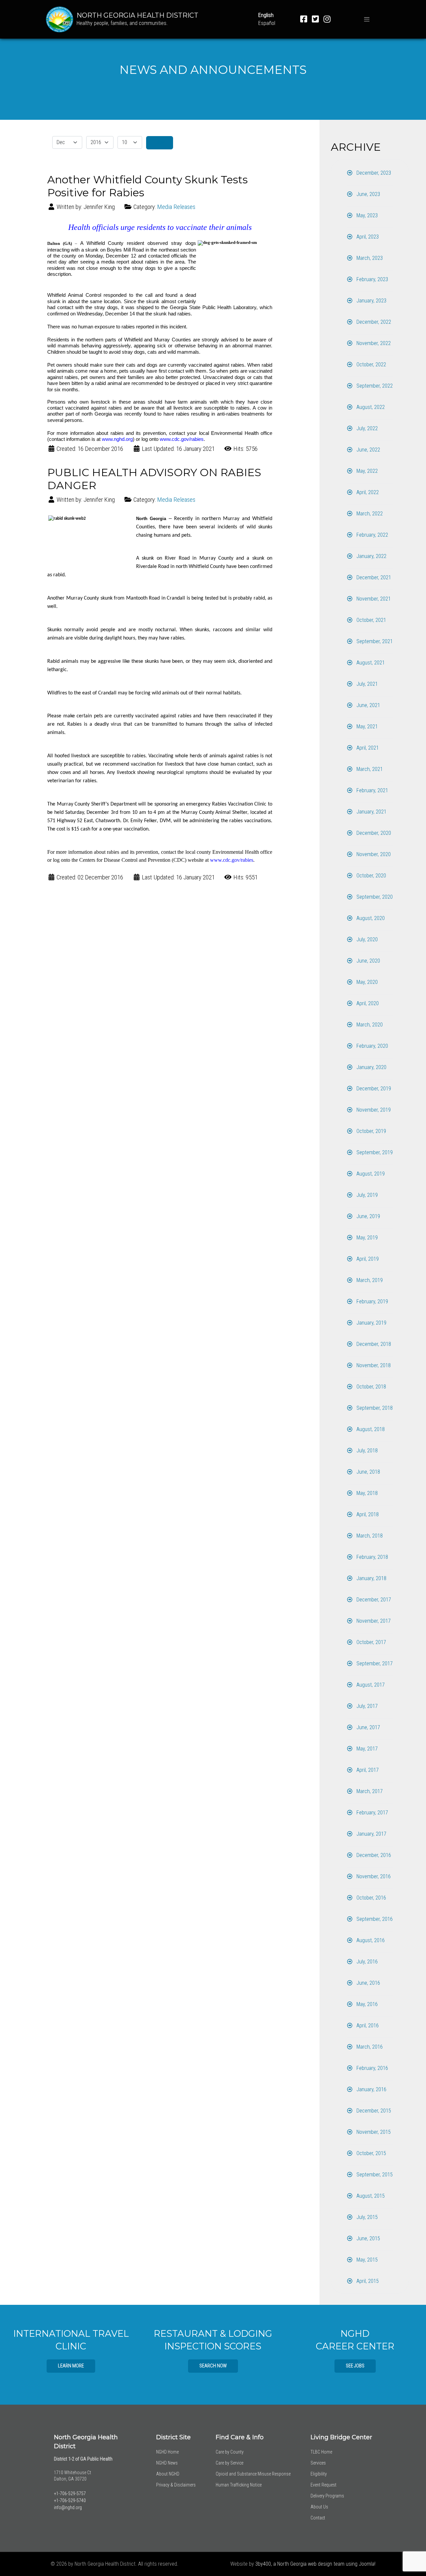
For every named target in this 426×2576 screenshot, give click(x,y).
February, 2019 (372, 1301)
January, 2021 (371, 812)
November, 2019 (373, 1110)
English (266, 15)
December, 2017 (373, 1600)
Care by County (230, 2452)
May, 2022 (366, 471)
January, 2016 (371, 2089)
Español (267, 23)
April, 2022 (367, 492)
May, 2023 (366, 215)
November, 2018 (373, 1365)
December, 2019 (373, 1089)
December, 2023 (373, 173)
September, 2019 (374, 1152)
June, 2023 (368, 194)
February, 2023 (372, 279)
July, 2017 (366, 1706)
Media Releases (176, 207)
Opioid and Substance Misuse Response (253, 2474)
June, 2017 (368, 1727)
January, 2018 (371, 1578)
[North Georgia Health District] (60, 19)
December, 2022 (373, 322)
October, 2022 (371, 365)
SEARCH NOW (213, 2366)
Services (318, 2463)
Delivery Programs (327, 2496)
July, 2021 (366, 684)
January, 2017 (371, 1834)
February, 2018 (372, 1557)
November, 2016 (373, 1876)
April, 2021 (367, 748)
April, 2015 (367, 2281)
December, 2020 (373, 833)
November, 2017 (373, 1621)
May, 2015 (366, 2260)
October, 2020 (371, 876)
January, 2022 (371, 556)
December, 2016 (373, 1855)
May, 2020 (366, 982)
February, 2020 (372, 1046)
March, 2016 (369, 2047)
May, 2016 (366, 2004)
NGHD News (167, 2463)
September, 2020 (374, 897)
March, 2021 (369, 769)
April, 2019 (367, 1259)
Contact (318, 2518)
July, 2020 (366, 939)
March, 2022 (369, 514)
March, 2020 (369, 1025)
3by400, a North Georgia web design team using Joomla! (315, 2564)
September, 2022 (374, 386)
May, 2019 (366, 1238)
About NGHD (168, 2474)
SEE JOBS (355, 2366)
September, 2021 (374, 641)
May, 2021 (366, 727)
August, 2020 (370, 918)
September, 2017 (374, 1663)
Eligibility (319, 2474)
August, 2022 (370, 407)
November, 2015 (373, 2132)
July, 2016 (366, 1962)
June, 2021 (368, 705)
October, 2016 (371, 1898)
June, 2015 (368, 2238)
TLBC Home (321, 2452)
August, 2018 (370, 1429)
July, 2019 (366, 1195)
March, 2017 (369, 1791)
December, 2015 (373, 2111)
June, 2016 (368, 1983)
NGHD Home (167, 2452)
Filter (160, 143)
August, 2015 (370, 2196)
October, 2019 (371, 1131)
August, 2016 (370, 1940)
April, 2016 (367, 2025)
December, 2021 (373, 577)
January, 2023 (371, 301)
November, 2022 (373, 343)
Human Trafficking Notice (239, 2485)
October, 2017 (371, 1642)
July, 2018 (366, 1451)
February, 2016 (372, 2068)
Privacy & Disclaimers (176, 2485)
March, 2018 (369, 1536)
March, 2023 (369, 258)
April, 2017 (367, 1770)
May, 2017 (366, 1749)
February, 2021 (372, 790)
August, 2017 (370, 1685)
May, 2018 (366, 1493)
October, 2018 (371, 1387)
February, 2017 (372, 1813)
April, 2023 (367, 237)
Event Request (323, 2485)
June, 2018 (368, 1472)
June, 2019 (368, 1216)
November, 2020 (373, 854)
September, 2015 (374, 2175)
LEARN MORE (71, 2366)
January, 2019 (371, 1323)
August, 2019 (370, 1174)
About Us (319, 2507)
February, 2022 (372, 535)
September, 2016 (374, 1919)
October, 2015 (371, 2153)
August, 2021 (370, 663)
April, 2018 (367, 1514)
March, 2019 (369, 1280)
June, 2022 (368, 450)
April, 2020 (367, 1003)
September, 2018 (374, 1408)
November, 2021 (373, 599)
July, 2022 (366, 428)
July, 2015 (366, 2217)
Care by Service (229, 2463)
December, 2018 (373, 1344)
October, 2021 (371, 620)
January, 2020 (371, 1067)
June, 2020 (368, 961)
